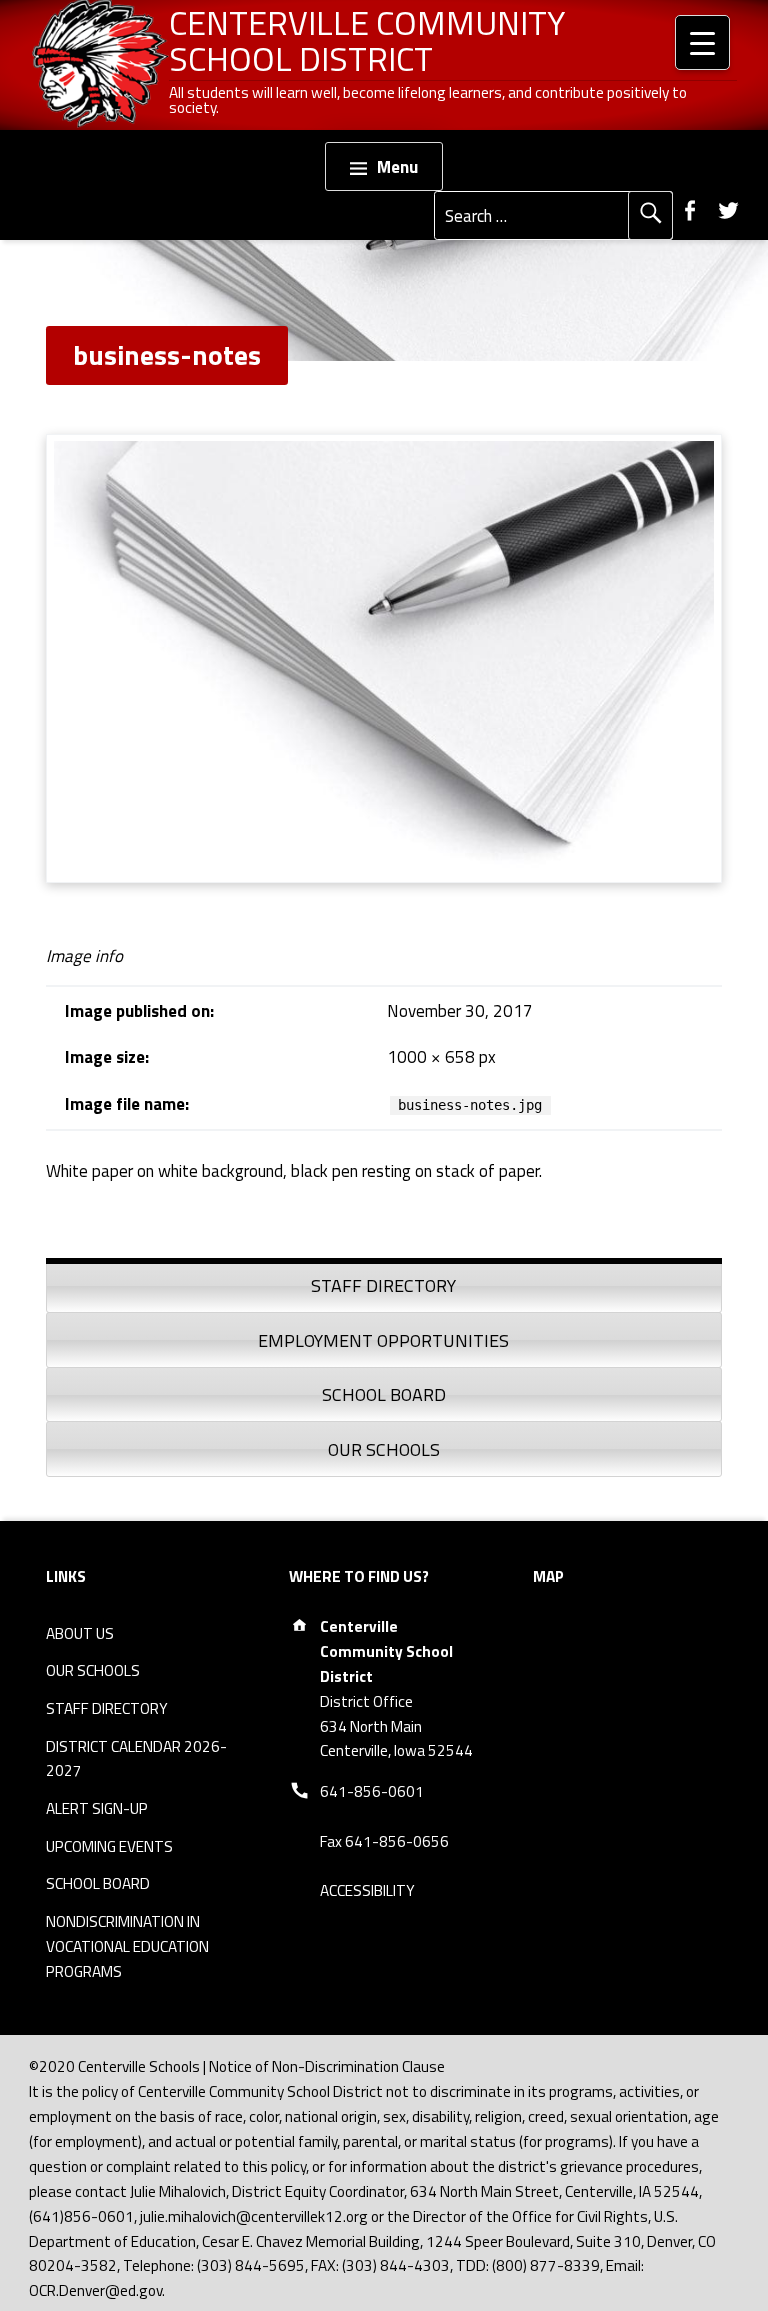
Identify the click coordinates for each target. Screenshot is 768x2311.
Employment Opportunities (383, 1340)
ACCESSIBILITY (367, 1890)
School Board (384, 1394)
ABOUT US (80, 1633)
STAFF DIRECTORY (107, 1708)
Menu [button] (397, 167)
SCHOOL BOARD (98, 1883)
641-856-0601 (372, 1791)
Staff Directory (383, 1285)
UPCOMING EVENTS (109, 1846)
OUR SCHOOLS (93, 1670)
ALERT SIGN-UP (97, 1808)
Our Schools (384, 1449)
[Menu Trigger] (702, 42)
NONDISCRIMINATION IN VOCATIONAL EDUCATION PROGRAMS (127, 1946)
